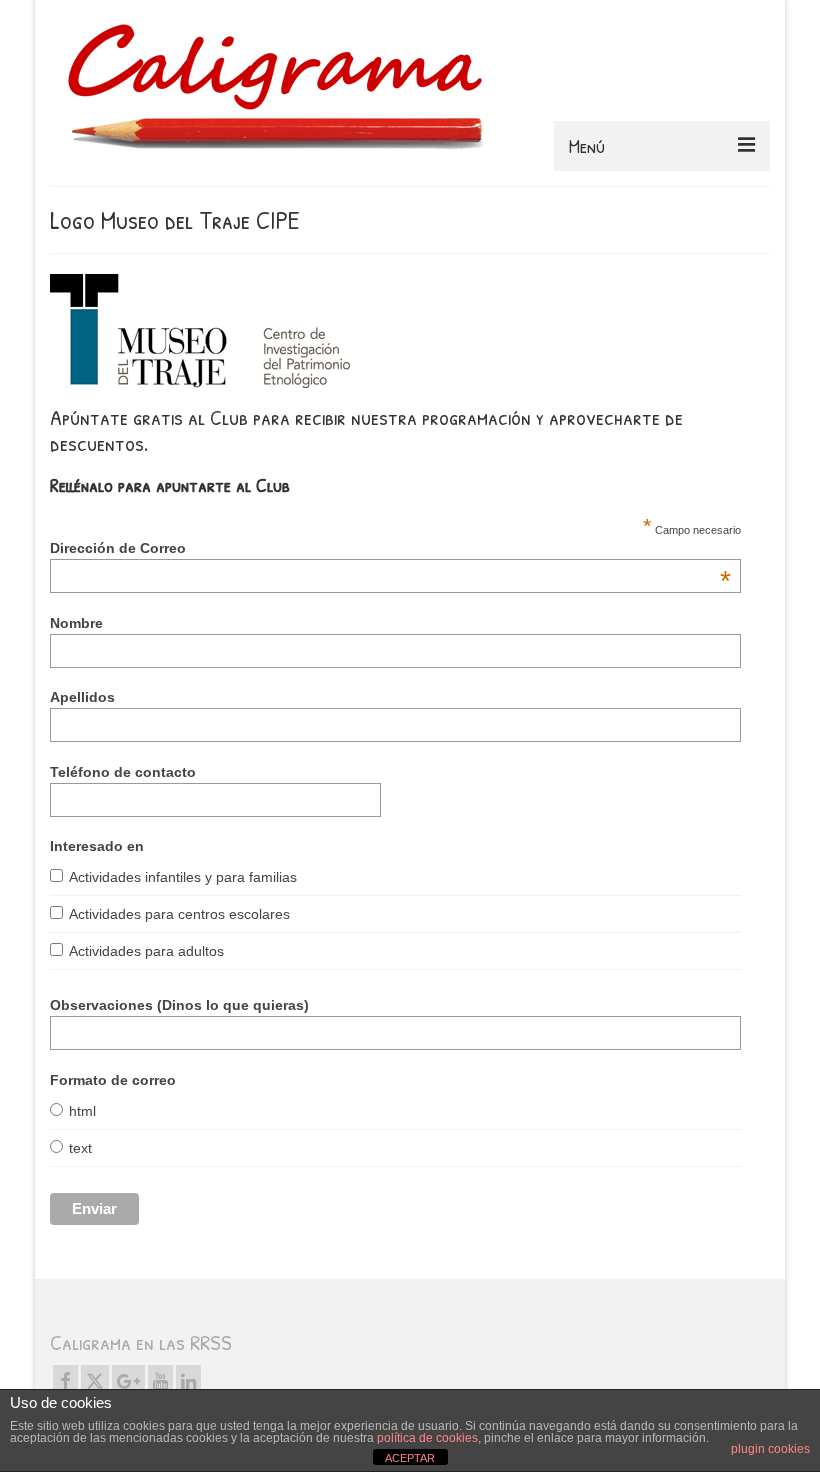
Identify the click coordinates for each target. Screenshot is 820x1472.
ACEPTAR (410, 1458)
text (80, 1148)
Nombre (76, 623)
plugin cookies (770, 1449)
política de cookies (427, 1438)
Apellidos (82, 697)
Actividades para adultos (146, 951)
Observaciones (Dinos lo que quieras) (179, 1005)
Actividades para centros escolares (179, 914)
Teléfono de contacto (123, 772)
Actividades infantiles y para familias (183, 877)
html (82, 1111)
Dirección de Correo (390, 548)
